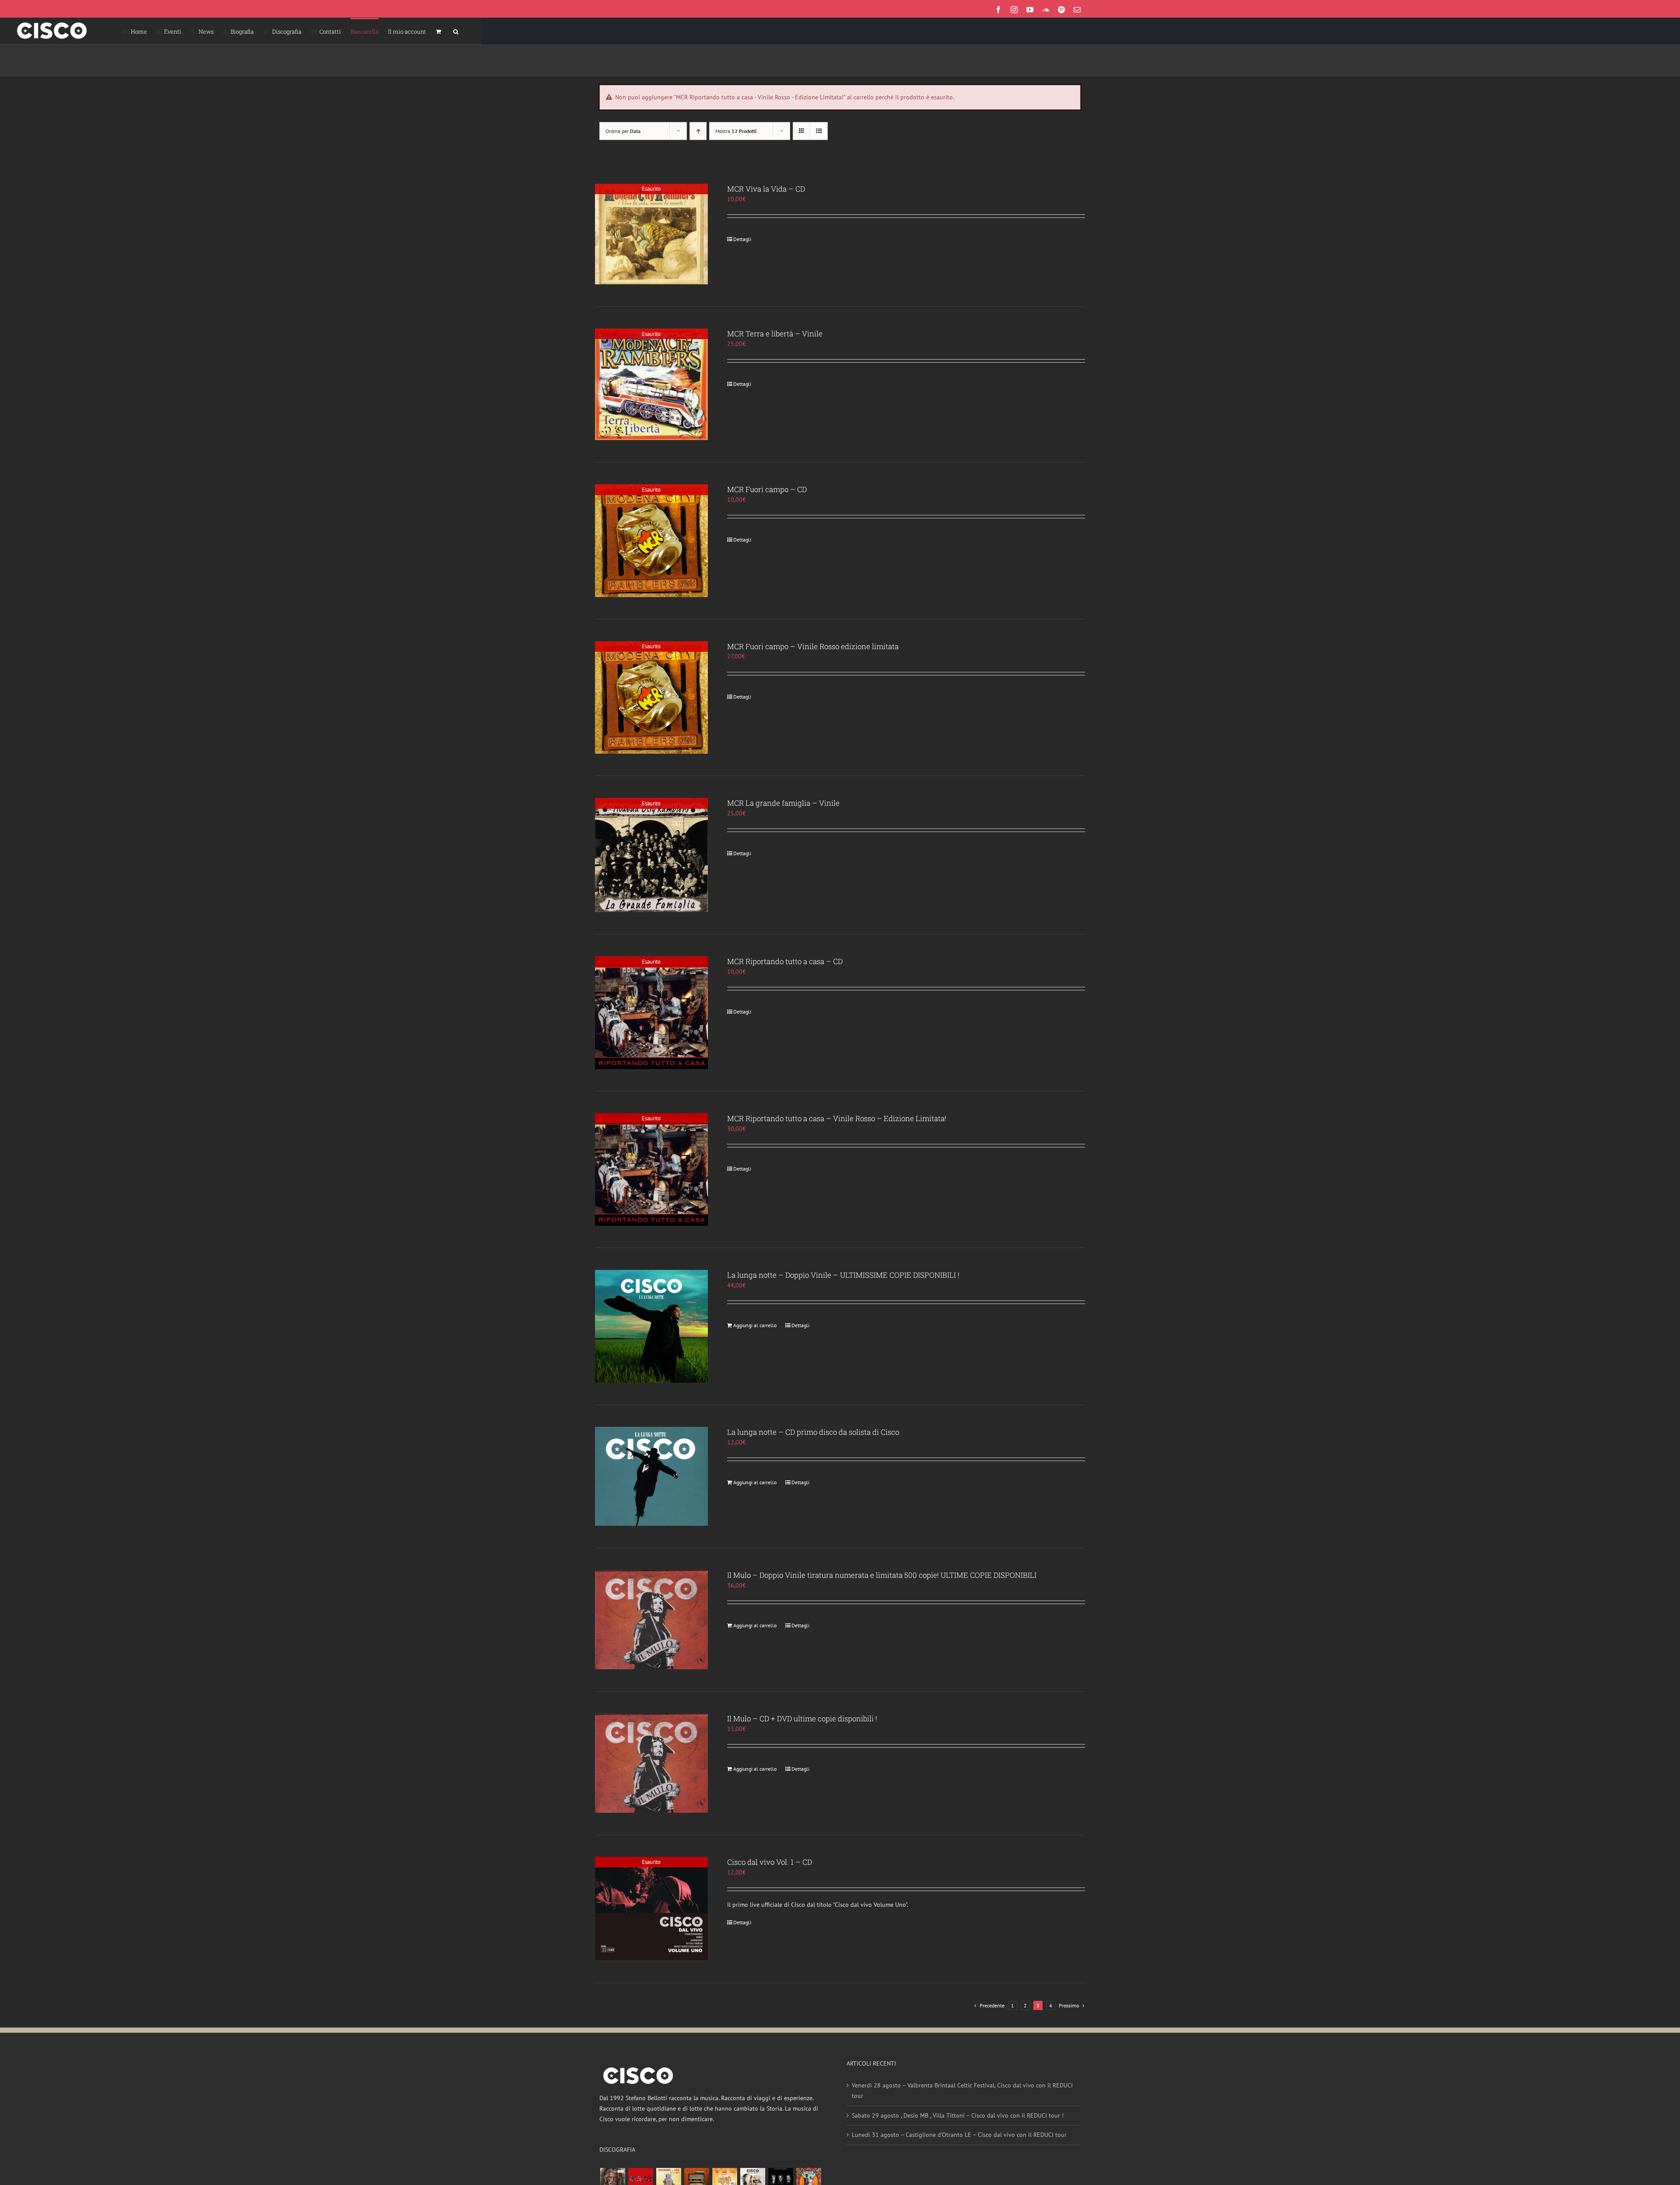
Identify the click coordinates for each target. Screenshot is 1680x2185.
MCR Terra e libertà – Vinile (775, 334)
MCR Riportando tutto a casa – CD (785, 961)
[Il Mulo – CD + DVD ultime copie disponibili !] (651, 1763)
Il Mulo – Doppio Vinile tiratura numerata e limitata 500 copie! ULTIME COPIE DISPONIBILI (882, 1575)
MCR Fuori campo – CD (767, 489)
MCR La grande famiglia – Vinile (783, 803)
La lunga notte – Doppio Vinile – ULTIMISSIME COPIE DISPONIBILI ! (843, 1275)
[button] (456, 31)
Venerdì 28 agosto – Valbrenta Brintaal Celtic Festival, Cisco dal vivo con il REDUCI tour (962, 2091)
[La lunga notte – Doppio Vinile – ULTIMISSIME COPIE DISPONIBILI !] (651, 1326)
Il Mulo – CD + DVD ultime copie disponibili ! (802, 1718)
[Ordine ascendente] (698, 131)
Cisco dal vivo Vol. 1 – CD (770, 1862)
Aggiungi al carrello (755, 1325)
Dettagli (742, 239)
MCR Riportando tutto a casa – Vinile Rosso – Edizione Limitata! (837, 1118)
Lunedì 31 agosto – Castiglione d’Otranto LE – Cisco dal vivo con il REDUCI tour (959, 2135)
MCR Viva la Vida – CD (766, 189)
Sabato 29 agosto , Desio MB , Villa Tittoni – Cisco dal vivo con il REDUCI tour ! (958, 2115)
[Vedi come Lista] (819, 131)
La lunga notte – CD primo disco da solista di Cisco (813, 1432)
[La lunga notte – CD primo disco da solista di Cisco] (651, 1477)
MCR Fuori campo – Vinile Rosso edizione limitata (813, 646)
